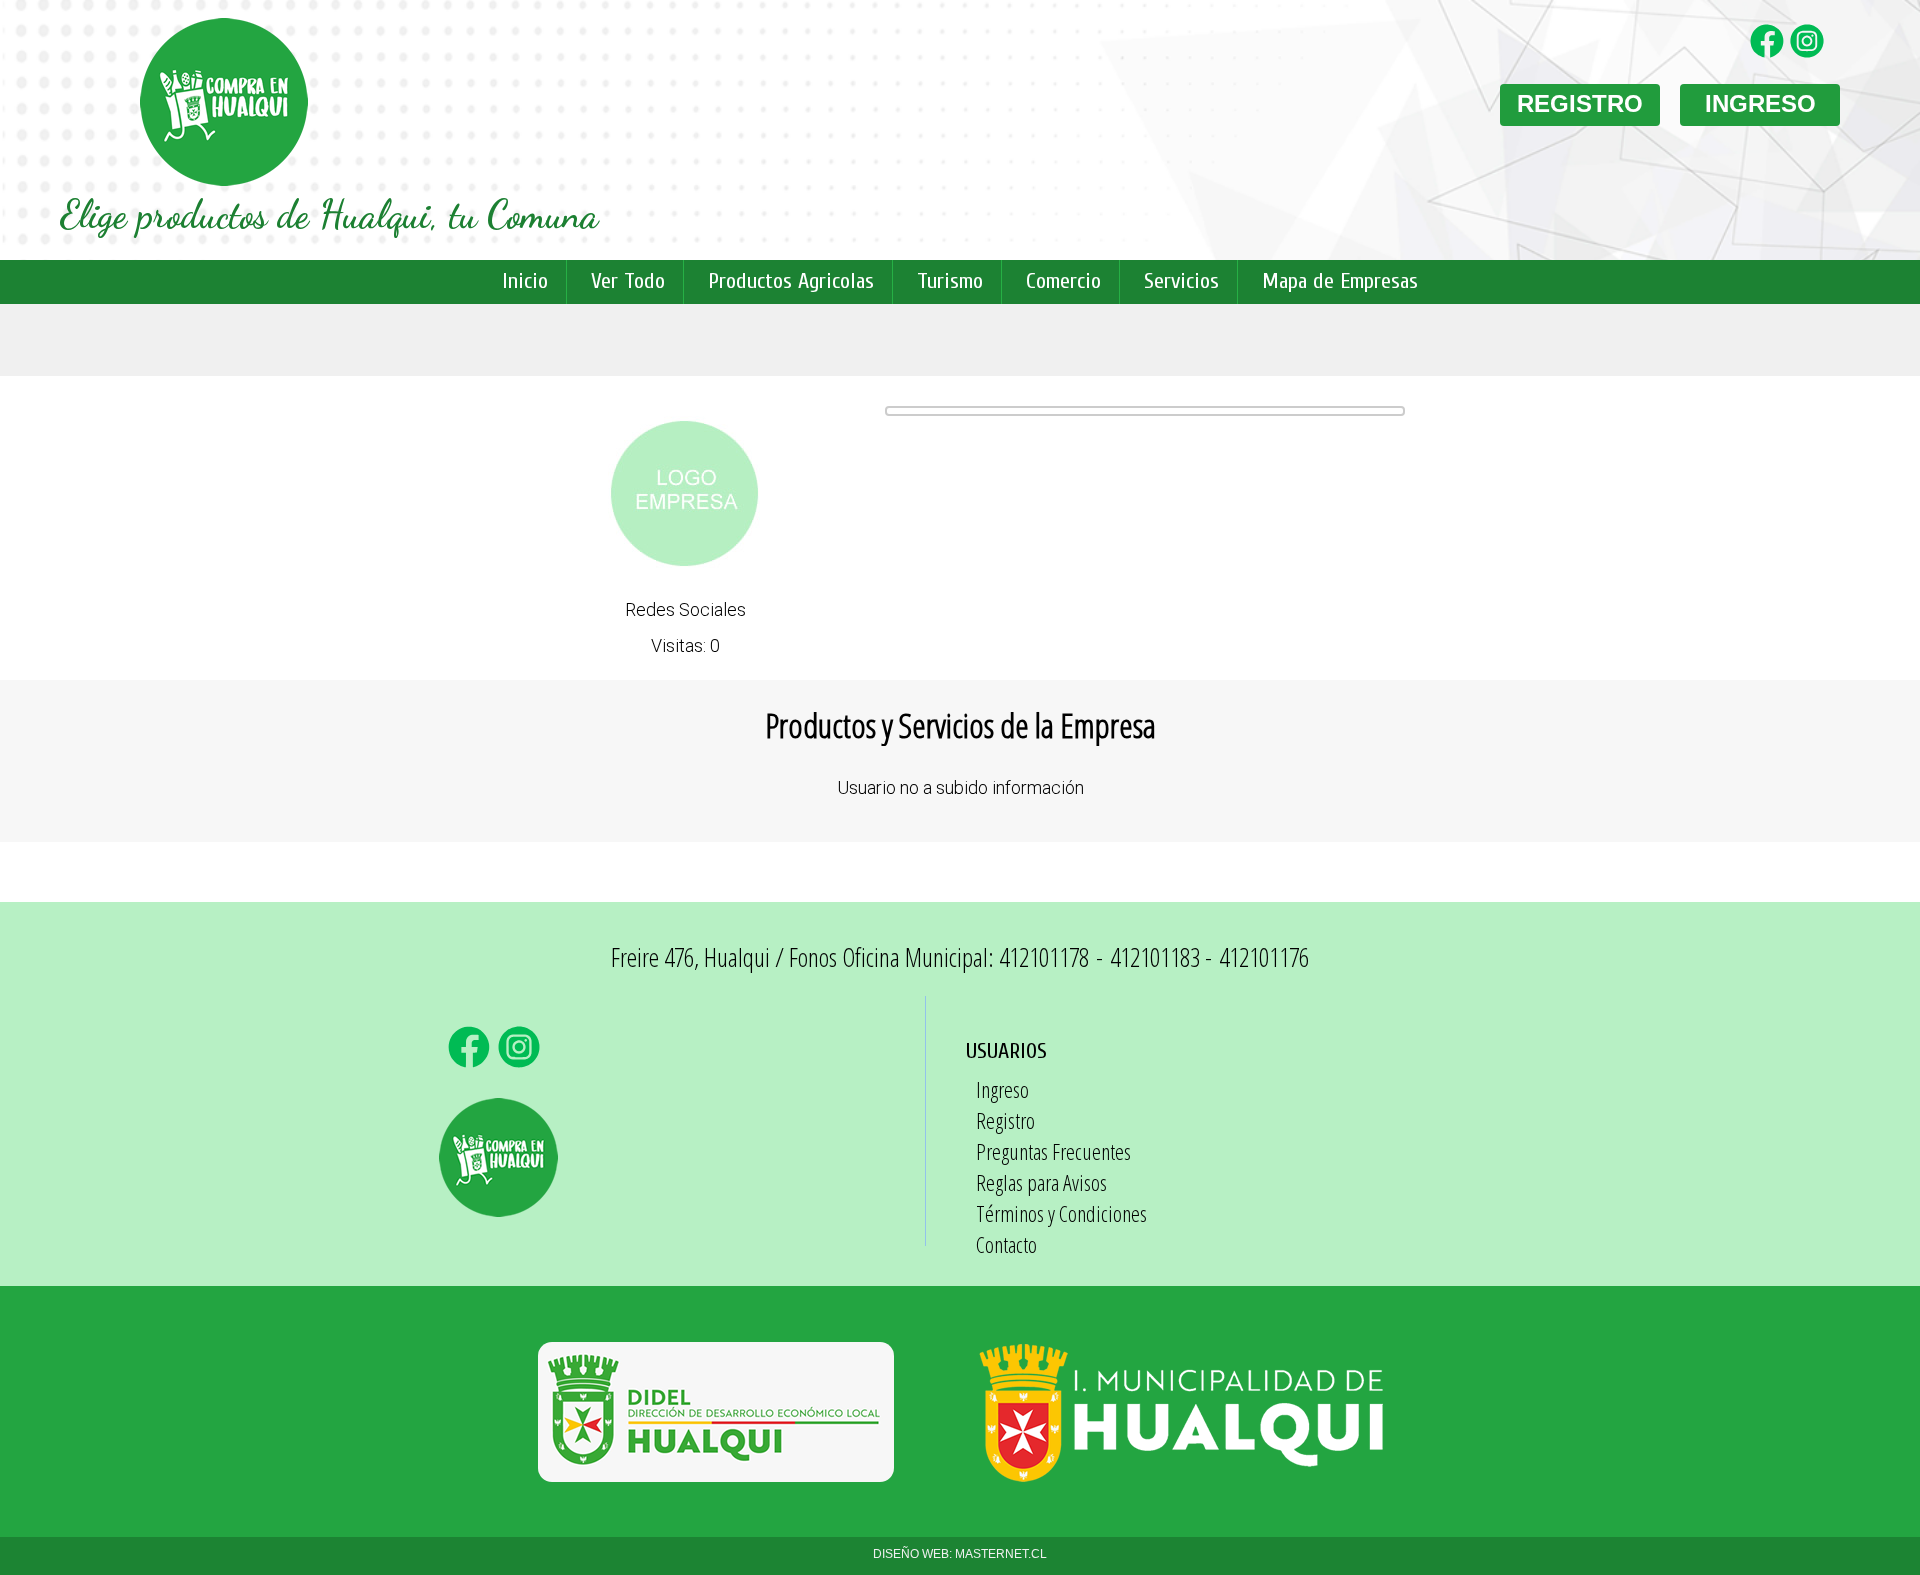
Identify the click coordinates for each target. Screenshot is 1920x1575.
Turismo (950, 281)
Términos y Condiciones (1061, 1213)
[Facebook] (1770, 53)
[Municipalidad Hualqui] (1181, 1472)
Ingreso (1002, 1089)
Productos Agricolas (791, 281)
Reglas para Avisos (1041, 1182)
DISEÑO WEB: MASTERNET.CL (960, 1554)
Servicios (1181, 281)
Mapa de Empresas (1340, 281)
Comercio (1063, 281)
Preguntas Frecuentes (1053, 1151)
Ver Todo (628, 281)
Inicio (525, 281)
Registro (1005, 1120)
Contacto (1006, 1244)
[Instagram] (1810, 53)
